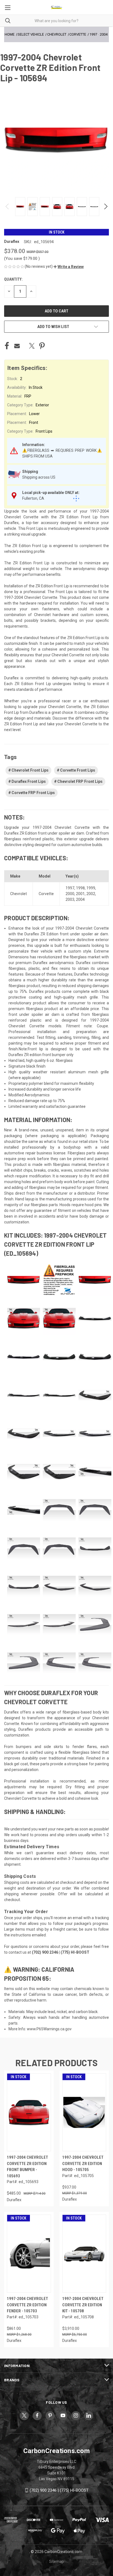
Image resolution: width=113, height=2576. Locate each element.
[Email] (17, 346)
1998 (80, 888)
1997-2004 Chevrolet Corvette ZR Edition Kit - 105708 (83, 2305)
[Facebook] (7, 346)
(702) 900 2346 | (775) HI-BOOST (59, 2490)
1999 (91, 888)
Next (105, 206)
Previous (8, 206)
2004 (80, 899)
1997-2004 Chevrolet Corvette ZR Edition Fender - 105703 (27, 2305)
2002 (91, 894)
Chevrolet (19, 894)
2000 (70, 894)
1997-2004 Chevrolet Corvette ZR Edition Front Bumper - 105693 (27, 2167)
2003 (70, 899)
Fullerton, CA (33, 498)
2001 (80, 894)
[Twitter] (32, 346)
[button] (69, 267)
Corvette (46, 894)
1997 (70, 888)
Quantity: (13, 279)
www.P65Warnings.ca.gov (49, 2029)
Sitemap (56, 2561)
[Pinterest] (42, 346)
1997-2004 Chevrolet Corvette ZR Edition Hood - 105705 (83, 2164)
